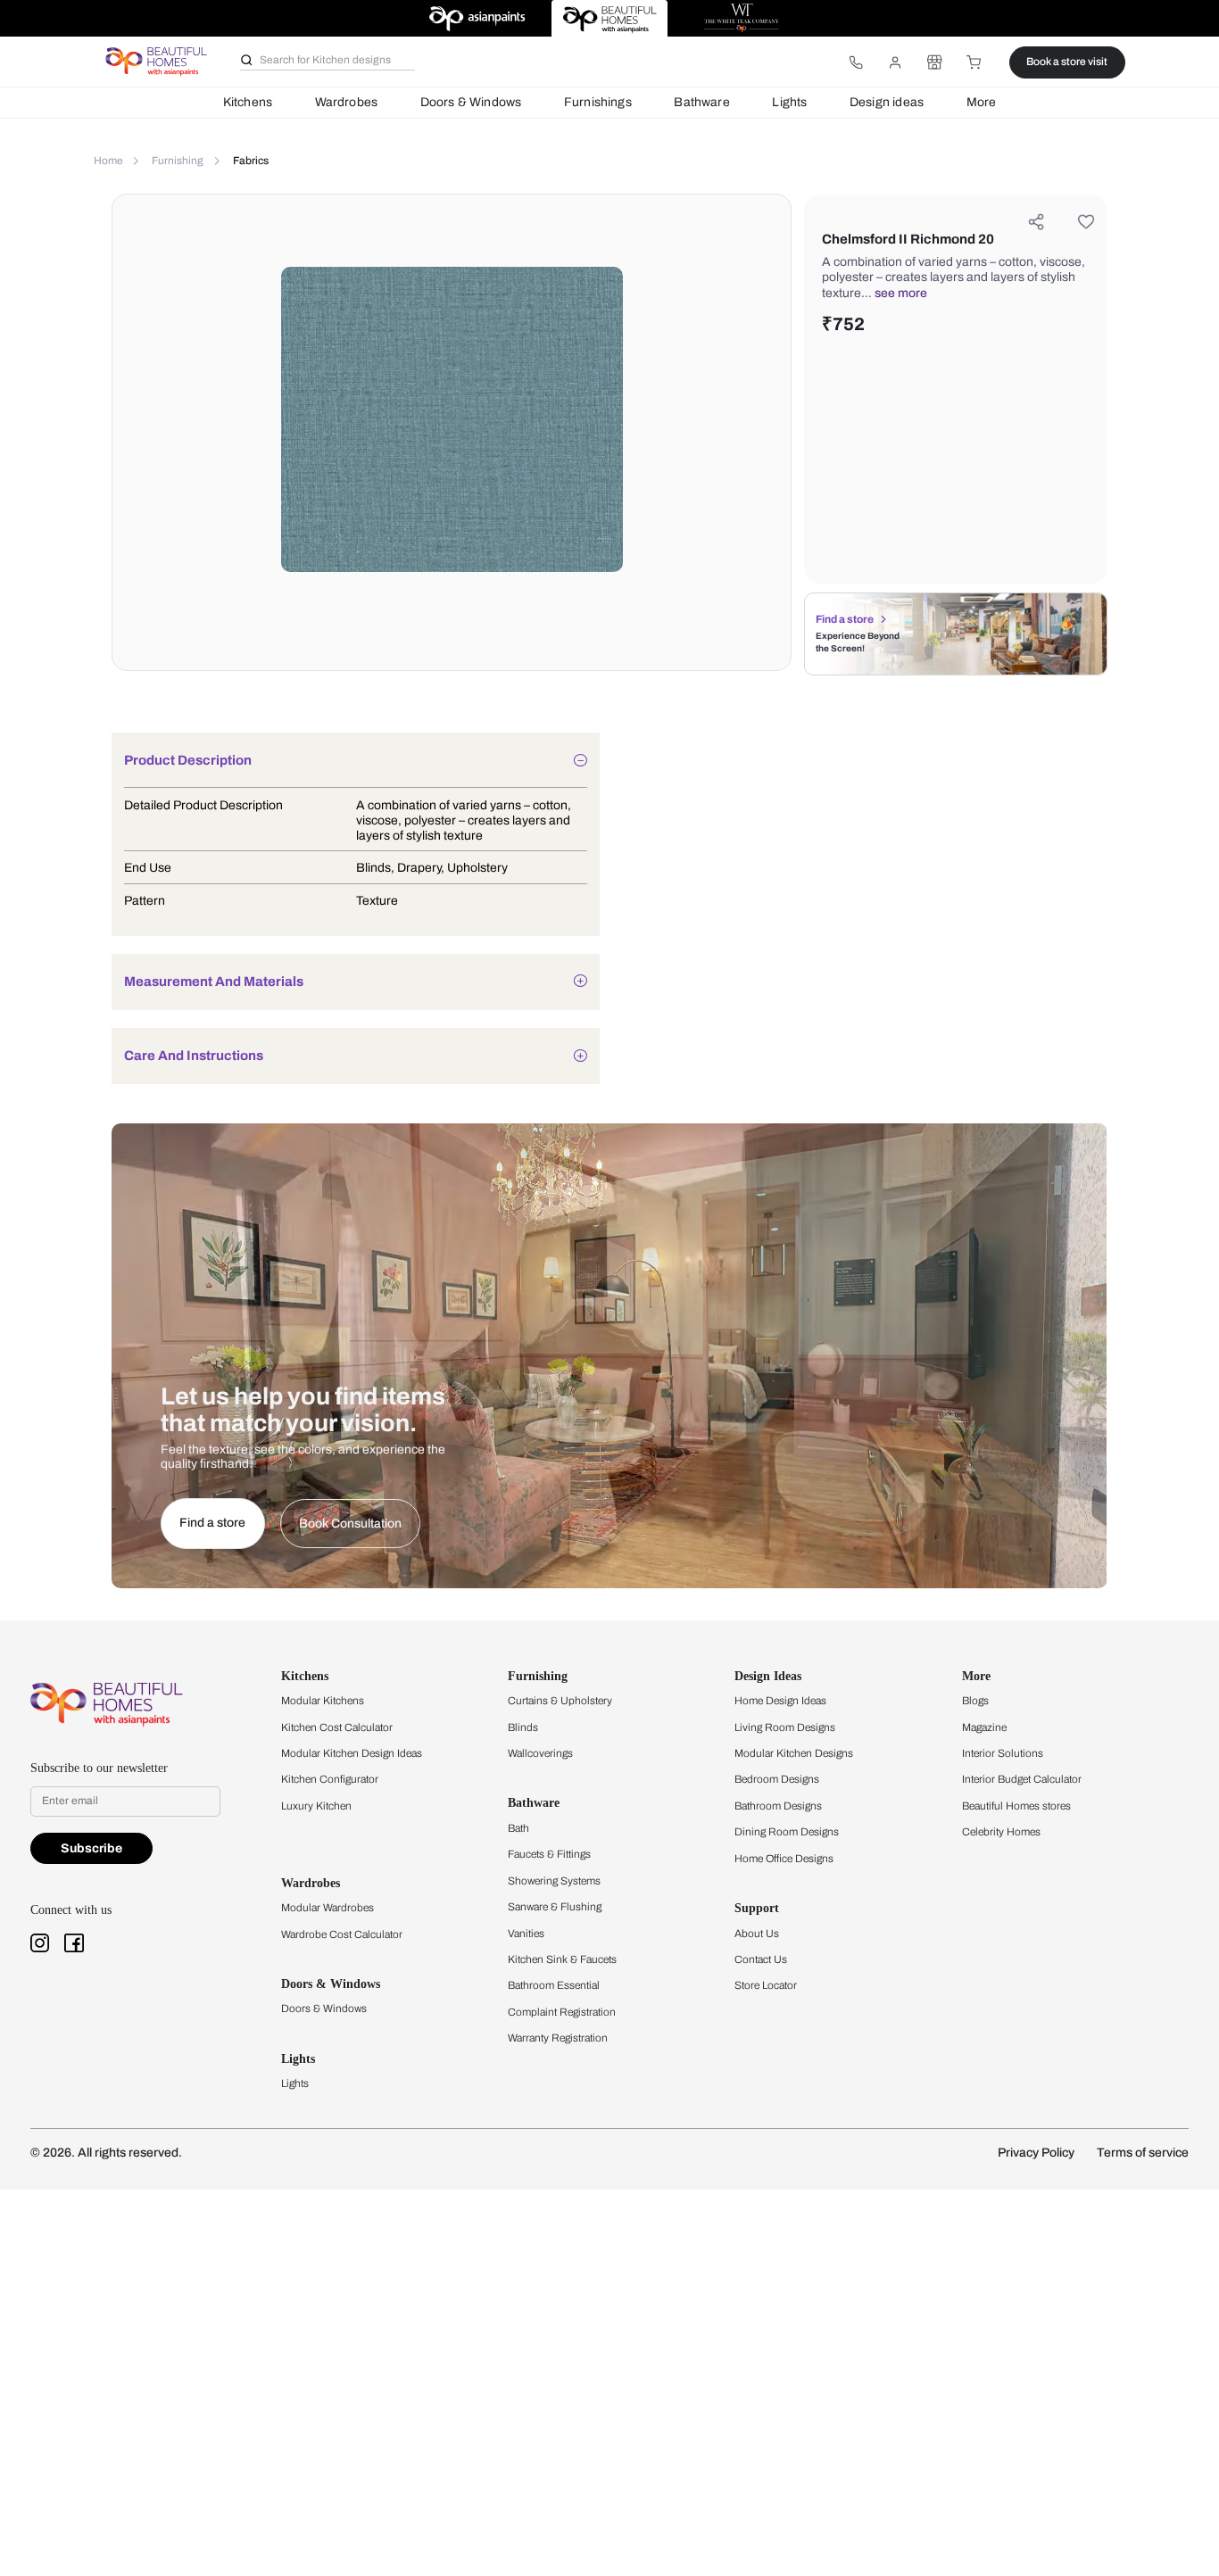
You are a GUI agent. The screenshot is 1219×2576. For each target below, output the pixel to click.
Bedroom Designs (777, 1779)
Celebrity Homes (1001, 1832)
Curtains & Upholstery (560, 1701)
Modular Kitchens (323, 1701)
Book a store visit (1067, 62)
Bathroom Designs (778, 1806)
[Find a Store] (934, 62)
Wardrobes (347, 102)
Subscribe (91, 1848)
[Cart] (974, 62)
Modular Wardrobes (328, 1908)
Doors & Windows (471, 102)
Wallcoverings (540, 1753)
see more (901, 293)
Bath (518, 1828)
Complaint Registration (562, 2012)
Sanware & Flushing (555, 1907)
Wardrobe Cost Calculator (342, 1934)
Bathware (701, 102)
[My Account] (895, 62)
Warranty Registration (558, 2038)
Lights (789, 102)
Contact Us (761, 1959)
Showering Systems (554, 1881)
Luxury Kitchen (316, 1806)
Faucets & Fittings (549, 1854)
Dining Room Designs (787, 1832)
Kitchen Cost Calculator (337, 1727)
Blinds (523, 1727)
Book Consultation (350, 1524)
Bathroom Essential (554, 1985)
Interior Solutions (1003, 1753)
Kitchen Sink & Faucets (562, 1959)
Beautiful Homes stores (1016, 1806)
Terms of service (1143, 2153)
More (982, 102)
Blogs (975, 1701)
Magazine (984, 1727)
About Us (757, 1934)
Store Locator (766, 1985)
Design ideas (887, 102)
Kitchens (248, 102)
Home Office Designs (784, 1859)
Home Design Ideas (780, 1701)
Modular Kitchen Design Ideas (352, 1753)
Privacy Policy (1036, 2153)
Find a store (845, 619)
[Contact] (856, 62)
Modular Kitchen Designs (794, 1753)
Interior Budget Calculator (1022, 1779)
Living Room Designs (785, 1727)
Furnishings (598, 102)
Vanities (526, 1934)
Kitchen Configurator (330, 1779)
